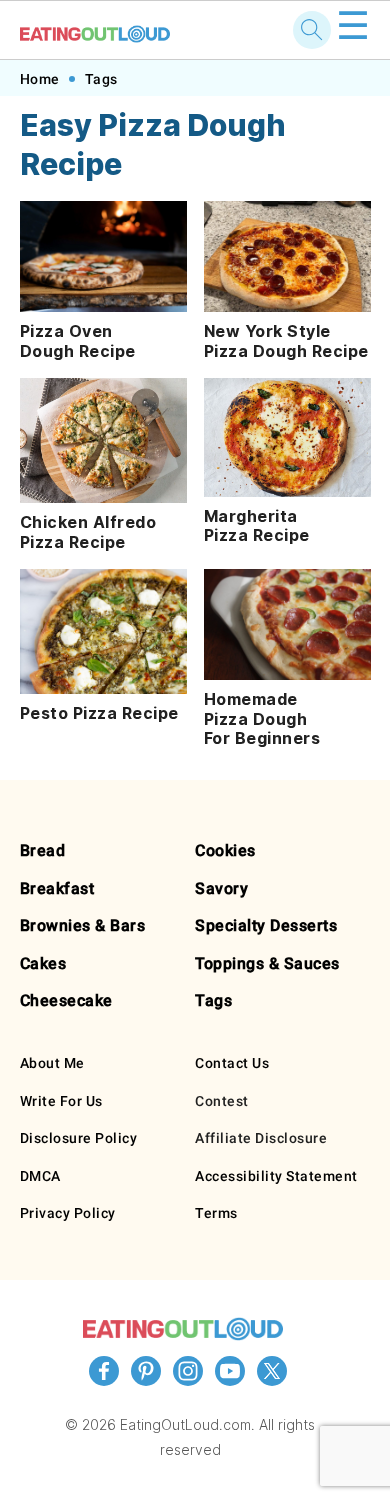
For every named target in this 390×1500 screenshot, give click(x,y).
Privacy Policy (68, 1213)
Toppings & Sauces (267, 963)
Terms (216, 1213)
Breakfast (57, 888)
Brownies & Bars (83, 925)
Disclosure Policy (79, 1138)
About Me (52, 1063)
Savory (221, 888)
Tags (101, 79)
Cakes (43, 963)
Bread (43, 850)
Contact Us (232, 1063)
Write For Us (61, 1101)
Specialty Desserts (266, 925)
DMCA (40, 1176)
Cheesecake (66, 1000)
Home (40, 79)
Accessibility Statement (276, 1176)
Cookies (225, 850)
